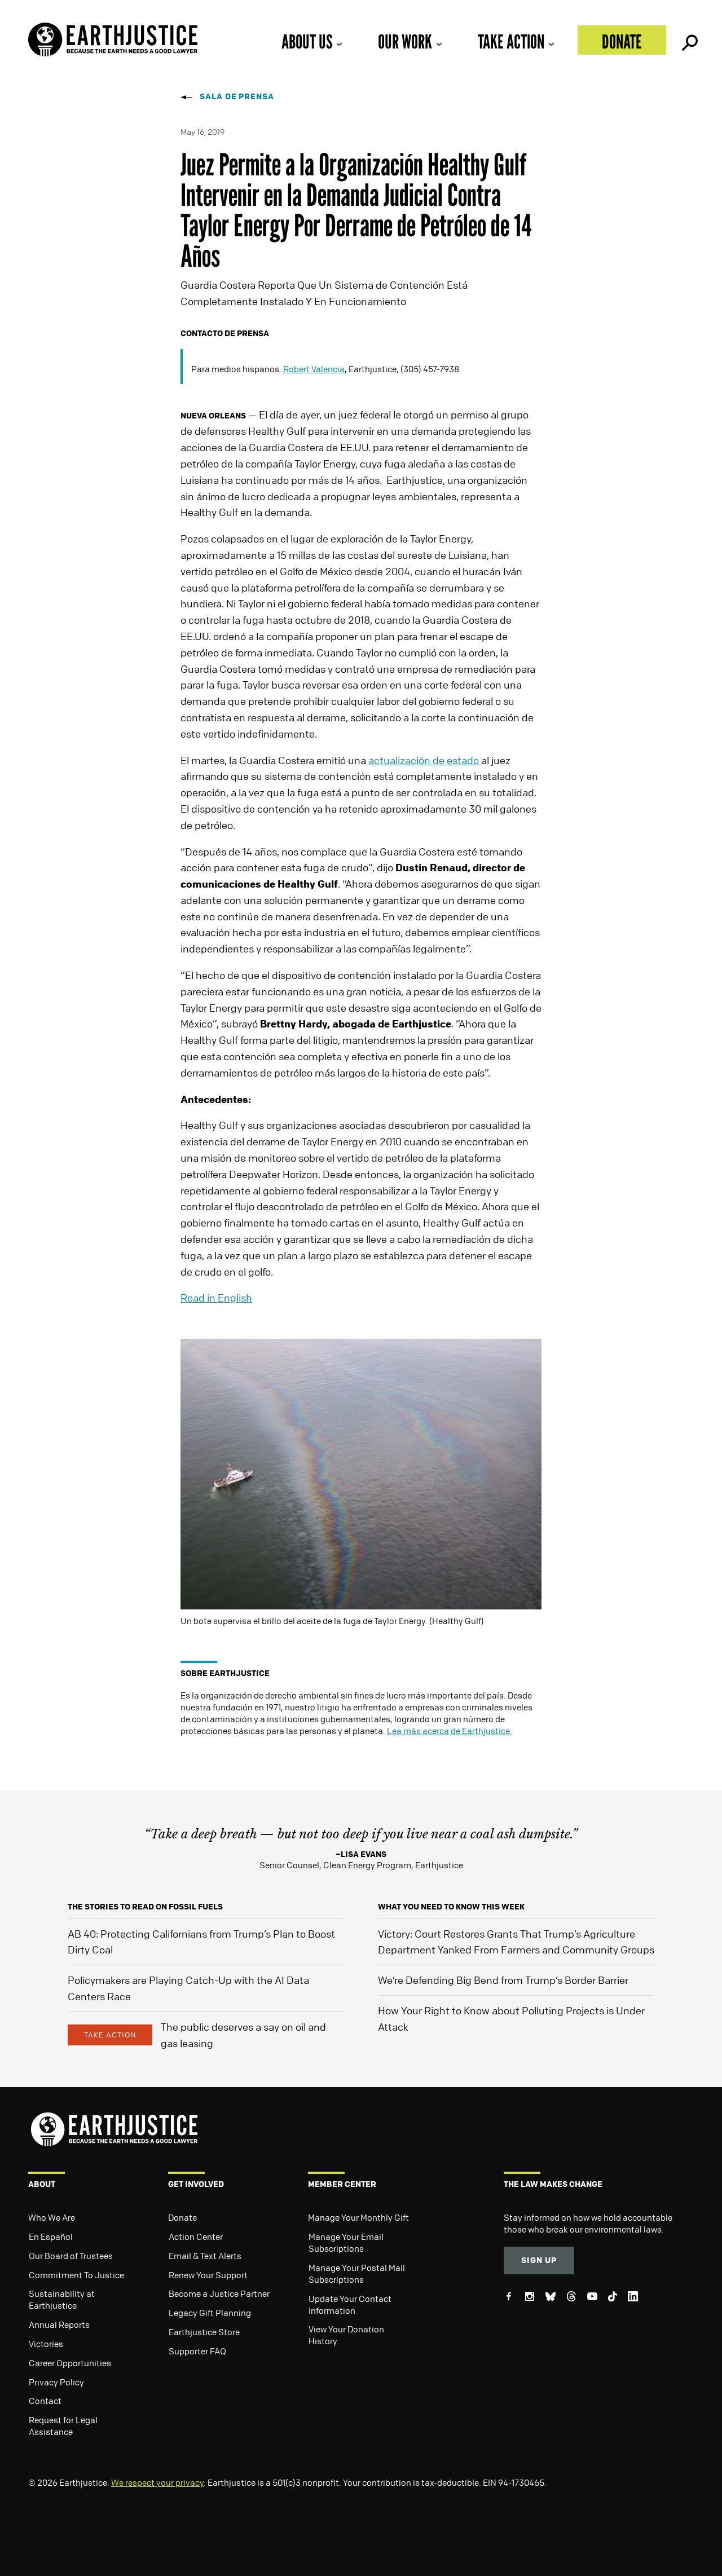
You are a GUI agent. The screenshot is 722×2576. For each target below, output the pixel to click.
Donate (622, 41)
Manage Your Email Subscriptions (346, 2242)
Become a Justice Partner (219, 2293)
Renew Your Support (208, 2275)
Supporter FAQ (197, 2351)
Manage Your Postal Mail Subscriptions (357, 2273)
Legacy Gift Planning (210, 2313)
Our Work (405, 41)
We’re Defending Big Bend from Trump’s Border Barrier (503, 1980)
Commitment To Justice (76, 2275)
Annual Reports (59, 2324)
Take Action (511, 41)
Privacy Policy (56, 2382)
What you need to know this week (451, 1906)
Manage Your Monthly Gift (358, 2217)
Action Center (196, 2237)
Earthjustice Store (204, 2332)
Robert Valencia (314, 369)
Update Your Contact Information (350, 2304)
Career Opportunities (70, 2363)
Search (689, 40)
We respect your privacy (157, 2482)
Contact (45, 2401)
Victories (46, 2344)
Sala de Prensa (237, 96)
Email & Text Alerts (205, 2256)
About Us (307, 41)
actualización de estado (425, 760)
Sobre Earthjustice (225, 1673)
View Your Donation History (346, 2335)
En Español (51, 2237)
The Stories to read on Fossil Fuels (145, 1906)
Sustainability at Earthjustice (62, 2299)
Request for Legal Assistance (63, 2426)
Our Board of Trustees (71, 2256)
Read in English (216, 1298)
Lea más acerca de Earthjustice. (450, 1731)
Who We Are (52, 2217)
